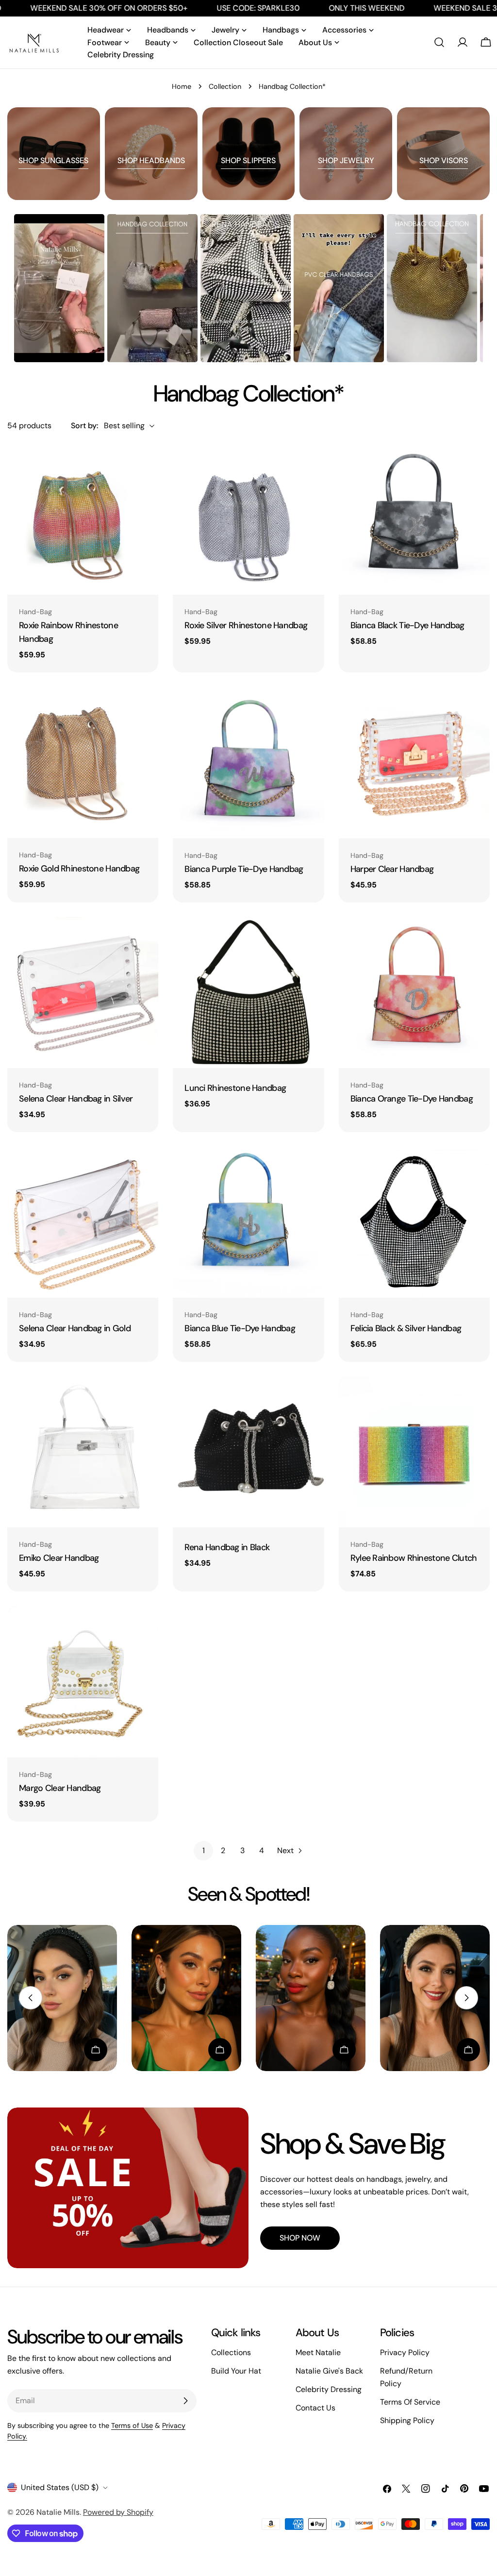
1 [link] (204, 1850)
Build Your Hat (236, 2371)
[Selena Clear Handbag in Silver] (83, 993)
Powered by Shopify (118, 2512)
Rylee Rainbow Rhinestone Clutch (414, 1558)
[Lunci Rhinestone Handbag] (248, 993)
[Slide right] (466, 1998)
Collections (231, 2352)
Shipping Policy (407, 2420)
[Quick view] (144, 465)
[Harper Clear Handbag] (414, 762)
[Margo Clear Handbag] (83, 1681)
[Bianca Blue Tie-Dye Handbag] (248, 1222)
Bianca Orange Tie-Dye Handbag (412, 1099)
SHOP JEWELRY (346, 160)
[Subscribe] (185, 2401)
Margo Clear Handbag (60, 1788)
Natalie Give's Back (329, 2371)
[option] (59, 288)
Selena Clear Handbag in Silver (76, 1099)
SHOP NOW (300, 2238)
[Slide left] (31, 1998)
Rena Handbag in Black (227, 1547)
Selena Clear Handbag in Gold (75, 1328)
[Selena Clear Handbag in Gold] (83, 1222)
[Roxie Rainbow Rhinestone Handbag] (83, 519)
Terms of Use (132, 2425)
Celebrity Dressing (329, 2389)
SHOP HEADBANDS (151, 160)
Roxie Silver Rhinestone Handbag (246, 625)
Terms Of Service (410, 2402)
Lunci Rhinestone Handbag (235, 1088)
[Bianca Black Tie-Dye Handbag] (414, 519)
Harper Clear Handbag (392, 869)
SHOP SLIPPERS (248, 160)
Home (182, 86)
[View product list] (96, 2050)
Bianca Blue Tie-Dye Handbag (240, 1328)
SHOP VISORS (444, 160)
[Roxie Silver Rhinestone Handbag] (248, 519)
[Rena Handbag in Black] (248, 1452)
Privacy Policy (405, 2352)
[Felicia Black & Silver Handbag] (414, 1222)
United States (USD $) (60, 2487)
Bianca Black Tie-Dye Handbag (407, 625)
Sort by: (84, 426)
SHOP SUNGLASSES (53, 160)
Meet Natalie (318, 2352)
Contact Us (315, 2408)
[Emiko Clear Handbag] (83, 1452)
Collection (225, 86)
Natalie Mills (58, 2512)
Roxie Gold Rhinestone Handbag (79, 869)
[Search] (439, 42)
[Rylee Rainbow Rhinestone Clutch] (414, 1452)
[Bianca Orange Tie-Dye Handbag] (414, 993)
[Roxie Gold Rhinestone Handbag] (83, 762)
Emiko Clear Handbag (59, 1558)
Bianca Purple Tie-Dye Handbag (244, 869)
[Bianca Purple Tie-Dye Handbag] (248, 762)
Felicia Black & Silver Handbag (406, 1328)
